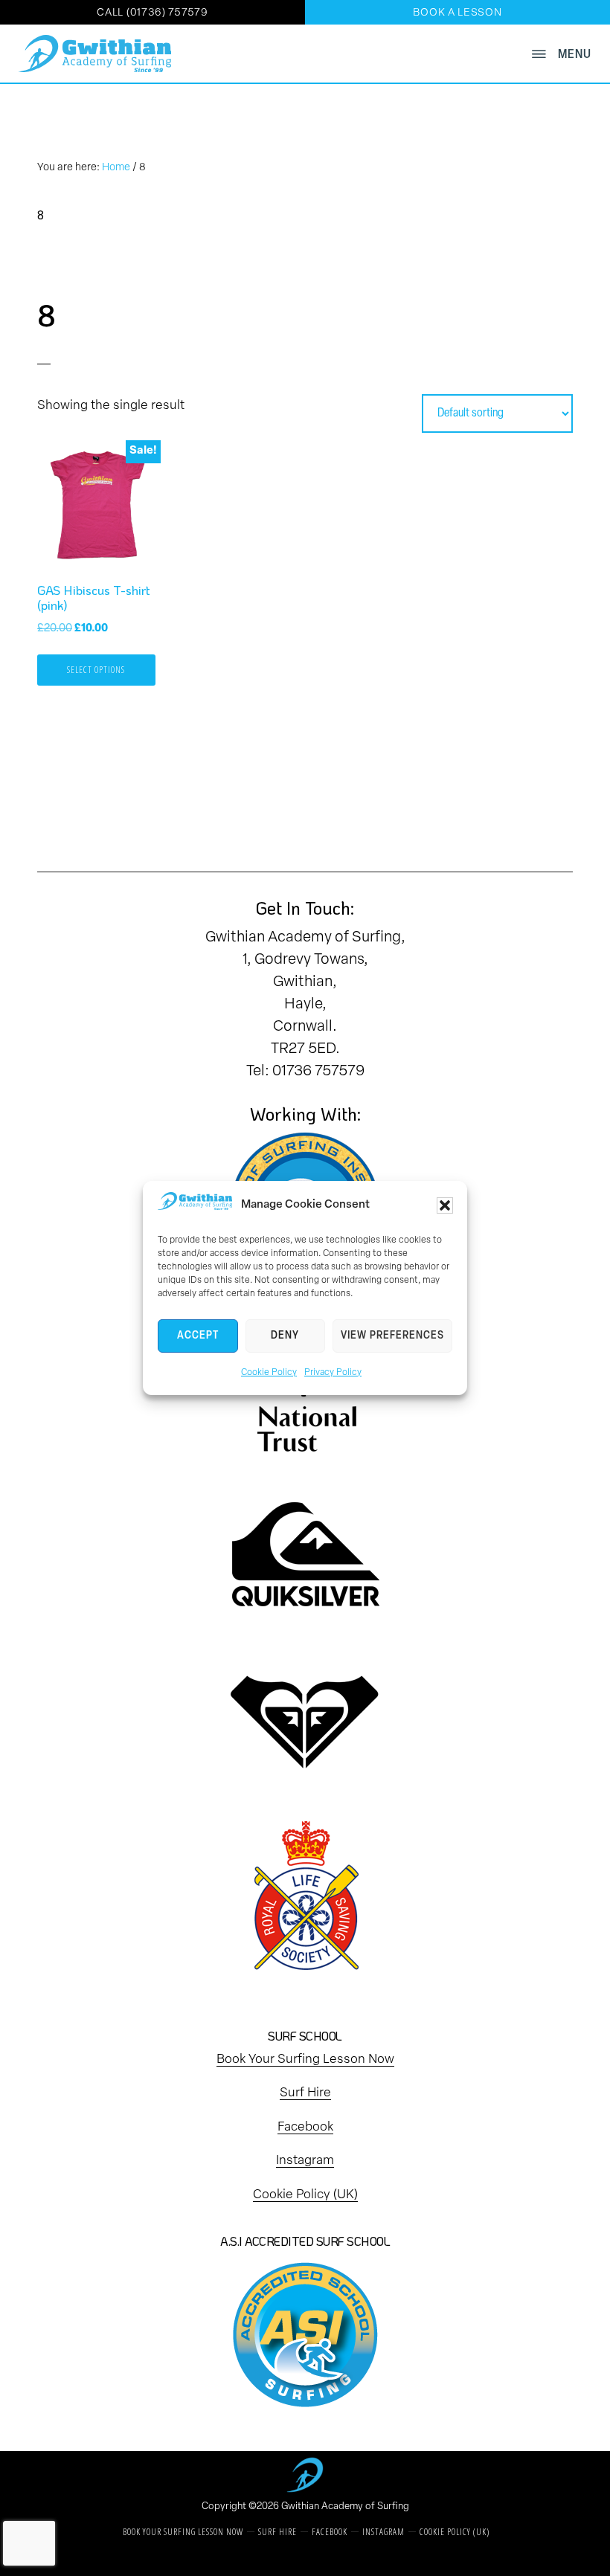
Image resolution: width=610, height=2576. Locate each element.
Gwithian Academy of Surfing (345, 2506)
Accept (198, 1336)
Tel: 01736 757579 (305, 1072)
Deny (285, 1336)
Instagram (305, 2161)
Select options (96, 670)
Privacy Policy (333, 1373)
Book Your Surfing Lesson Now (305, 2060)
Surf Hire (305, 2093)
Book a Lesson (457, 13)
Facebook (305, 2127)
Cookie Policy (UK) (305, 2195)
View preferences (392, 1336)
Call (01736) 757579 (152, 13)
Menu (575, 55)
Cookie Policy (269, 1373)
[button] (445, 1205)
